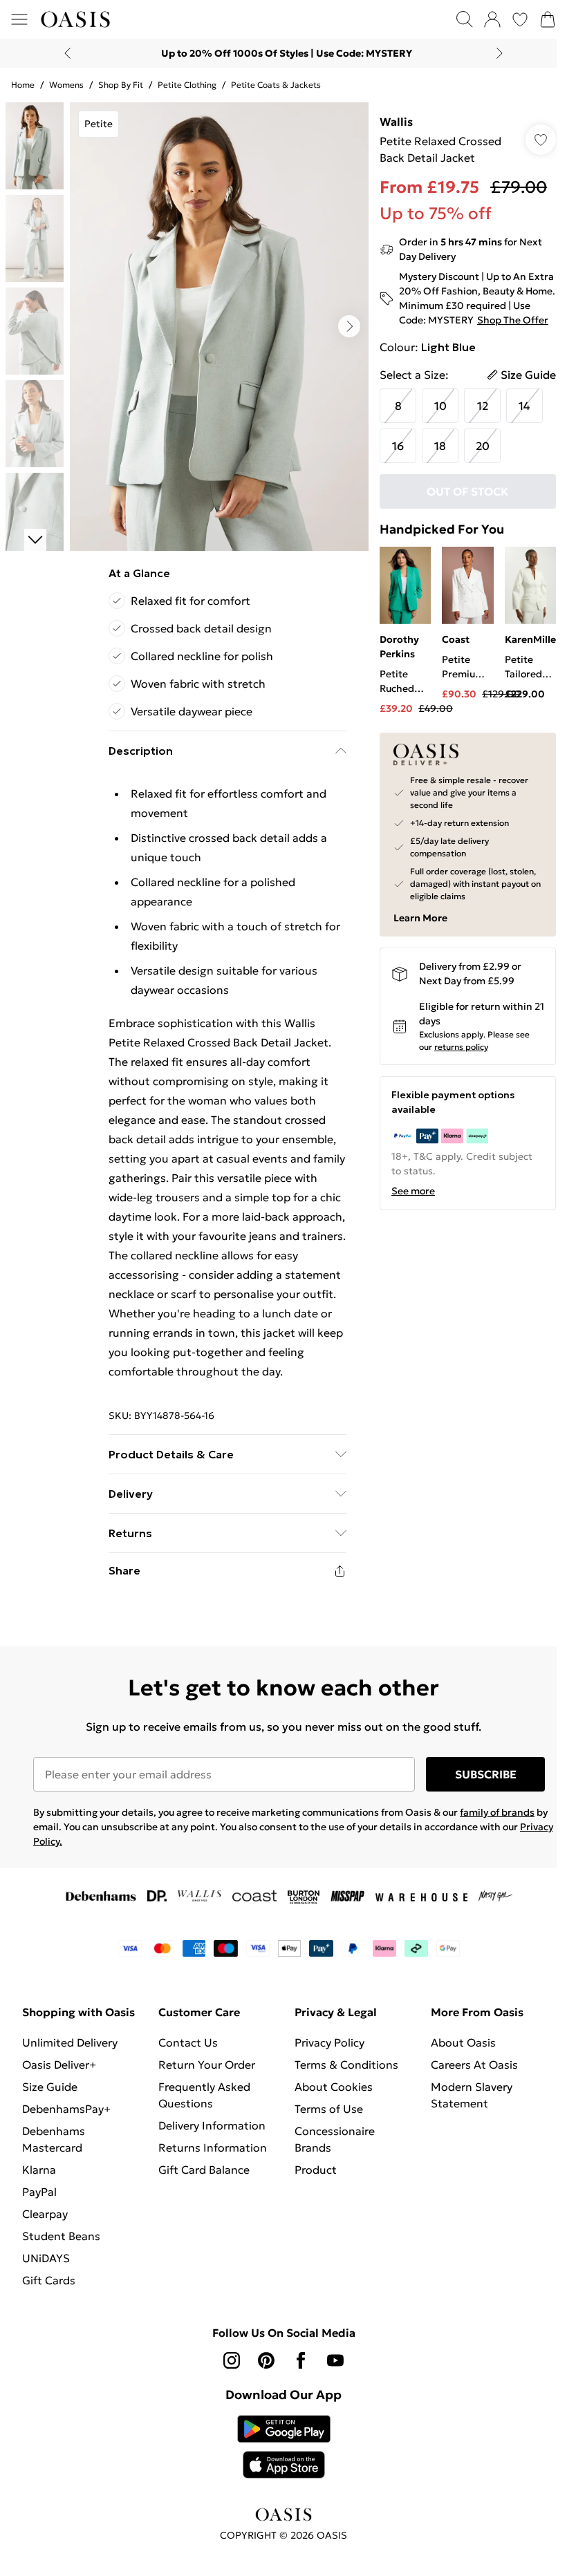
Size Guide (50, 2113)
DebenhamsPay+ (66, 2135)
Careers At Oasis (467, 2074)
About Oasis (456, 2052)
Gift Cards (49, 2306)
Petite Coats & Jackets (276, 85)
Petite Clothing (187, 85)
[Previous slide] (63, 53)
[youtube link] (331, 2387)
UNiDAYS (46, 2284)
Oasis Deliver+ (59, 2091)
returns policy (454, 1085)
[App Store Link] (278, 2473)
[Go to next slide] (342, 321)
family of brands (497, 1822)
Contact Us (185, 2052)
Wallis (389, 122)
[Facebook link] (296, 2387)
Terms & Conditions (342, 2074)
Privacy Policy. (65, 1851)
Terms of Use (324, 2118)
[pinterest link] (261, 2387)
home (23, 85)
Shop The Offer (429, 361)
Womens (66, 85)
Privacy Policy (325, 2052)
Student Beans (61, 2262)
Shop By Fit (121, 85)
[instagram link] (227, 2387)
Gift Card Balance (201, 2179)
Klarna (39, 2196)
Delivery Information (209, 2135)
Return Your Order (204, 2074)
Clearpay (45, 2240)
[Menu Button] (19, 19)
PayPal (39, 2218)
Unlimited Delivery (70, 2069)
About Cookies (329, 2096)
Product (311, 2179)
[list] (215, 322)
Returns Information (210, 2157)
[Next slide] (495, 53)
